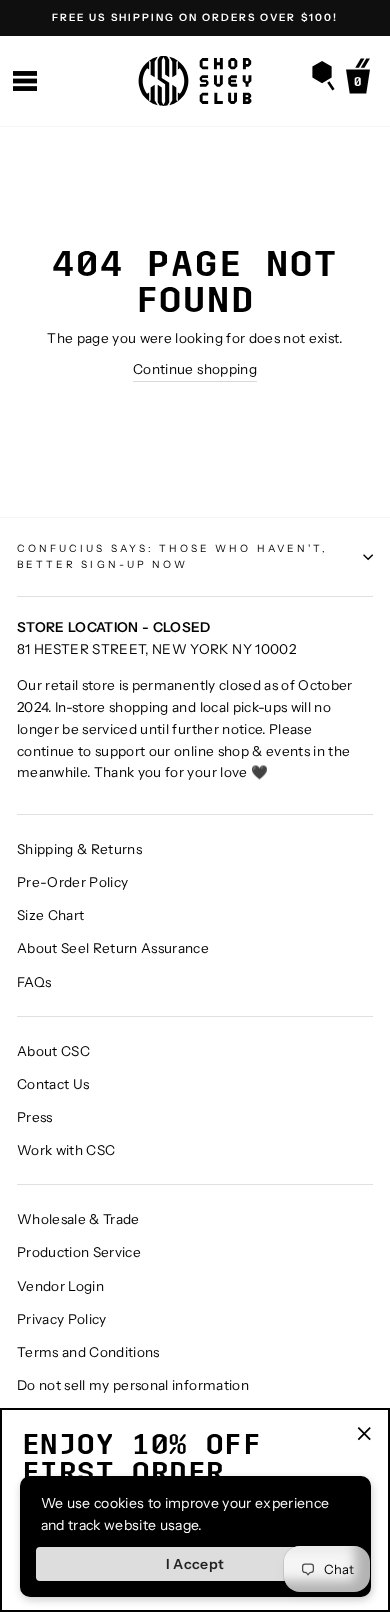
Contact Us (53, 1084)
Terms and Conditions (88, 1352)
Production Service (79, 1252)
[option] (195, 18)
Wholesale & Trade (78, 1219)
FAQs (34, 982)
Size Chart (50, 915)
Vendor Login (60, 1286)
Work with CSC (66, 1150)
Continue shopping (195, 369)
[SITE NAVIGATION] (25, 81)
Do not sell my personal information (133, 1385)
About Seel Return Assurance (113, 948)
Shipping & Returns (79, 849)
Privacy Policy (62, 1319)
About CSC (53, 1051)
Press (35, 1117)
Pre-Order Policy (72, 882)
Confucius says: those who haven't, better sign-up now (172, 556)
